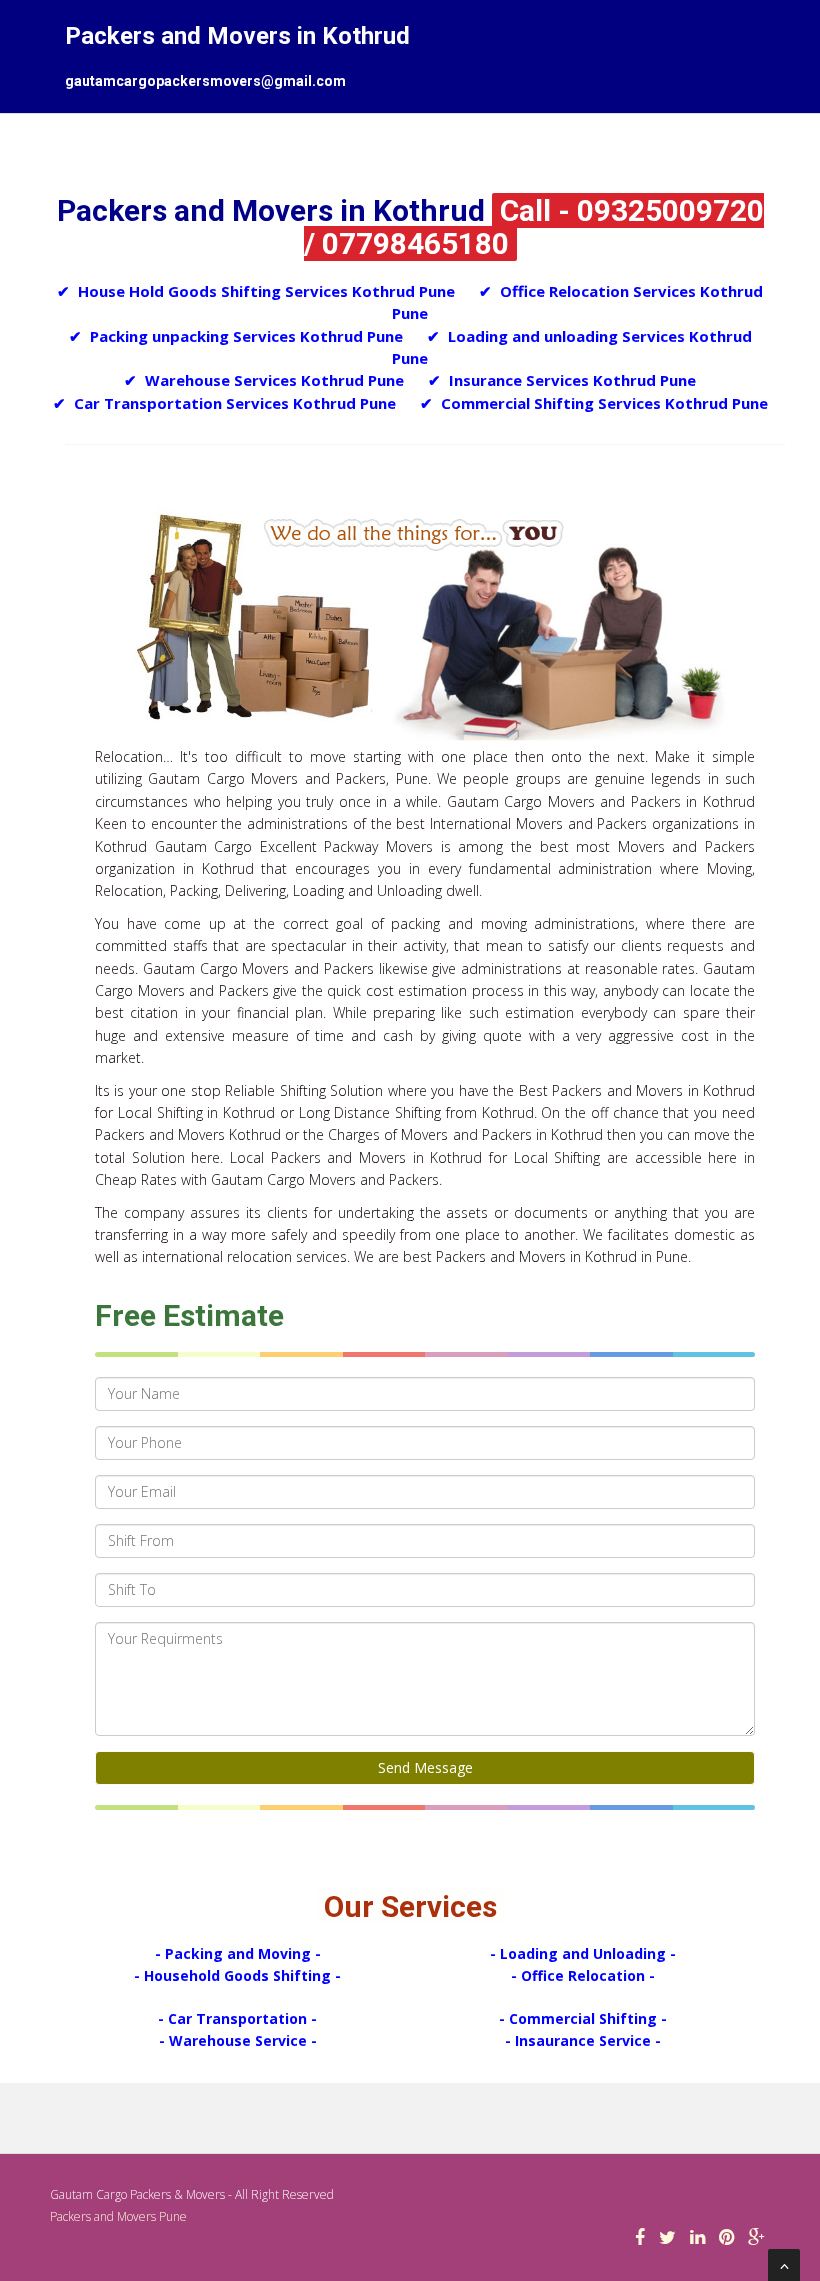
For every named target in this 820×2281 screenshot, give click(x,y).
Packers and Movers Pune (118, 2216)
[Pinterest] (726, 2238)
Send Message (425, 1767)
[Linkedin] (697, 2238)
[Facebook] (640, 2238)
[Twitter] (667, 2238)
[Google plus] (756, 2238)
